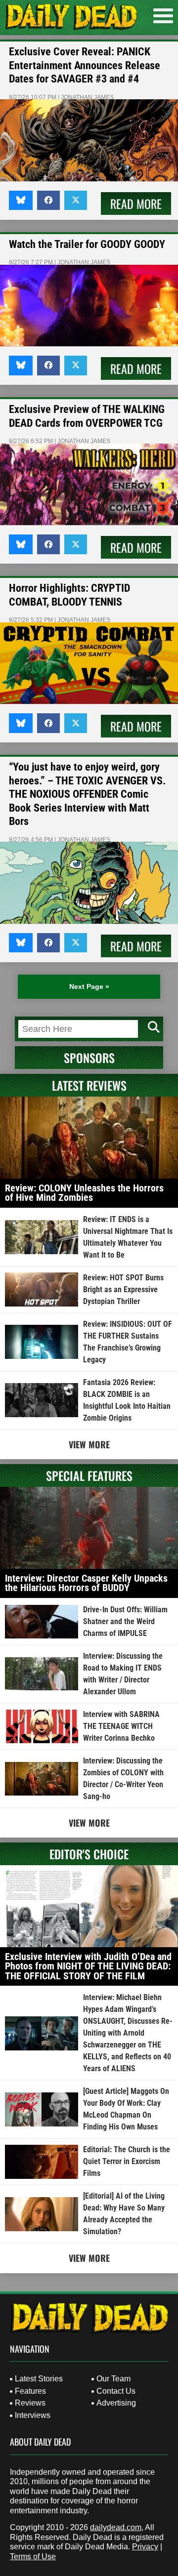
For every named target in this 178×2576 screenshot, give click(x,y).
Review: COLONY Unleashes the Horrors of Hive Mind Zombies (84, 1193)
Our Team (113, 2379)
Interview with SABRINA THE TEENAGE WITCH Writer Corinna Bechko (121, 1726)
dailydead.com (116, 2527)
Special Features (89, 1475)
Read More (136, 204)
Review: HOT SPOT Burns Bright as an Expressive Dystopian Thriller (123, 1289)
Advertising (116, 2403)
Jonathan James (87, 97)
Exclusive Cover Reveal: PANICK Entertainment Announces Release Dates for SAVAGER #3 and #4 (85, 65)
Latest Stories (39, 2379)
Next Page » (89, 986)
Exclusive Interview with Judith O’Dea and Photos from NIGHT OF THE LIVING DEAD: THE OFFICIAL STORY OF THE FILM (88, 1966)
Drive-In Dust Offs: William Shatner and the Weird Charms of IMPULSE (125, 1621)
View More (89, 1444)
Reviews (30, 2403)
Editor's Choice (89, 1854)
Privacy (145, 2547)
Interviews (33, 2415)
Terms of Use (33, 2556)
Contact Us (116, 2391)
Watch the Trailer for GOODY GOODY (87, 244)
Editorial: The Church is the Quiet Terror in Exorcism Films (127, 2161)
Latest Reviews (89, 1085)
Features (30, 2391)
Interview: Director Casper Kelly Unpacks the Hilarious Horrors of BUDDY (86, 1583)
